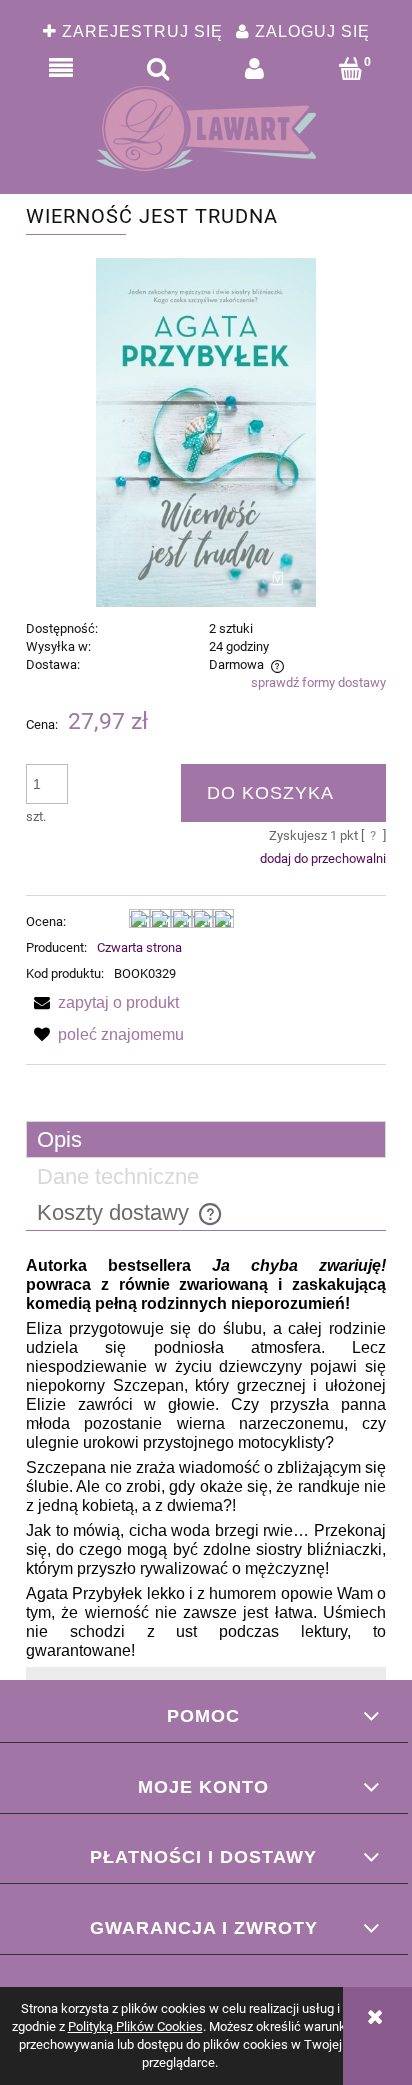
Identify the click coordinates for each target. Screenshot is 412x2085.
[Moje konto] (254, 69)
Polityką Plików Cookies (135, 2026)
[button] (61, 69)
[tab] (206, 1139)
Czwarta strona (139, 947)
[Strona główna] (206, 128)
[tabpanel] (206, 1459)
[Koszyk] (351, 69)
